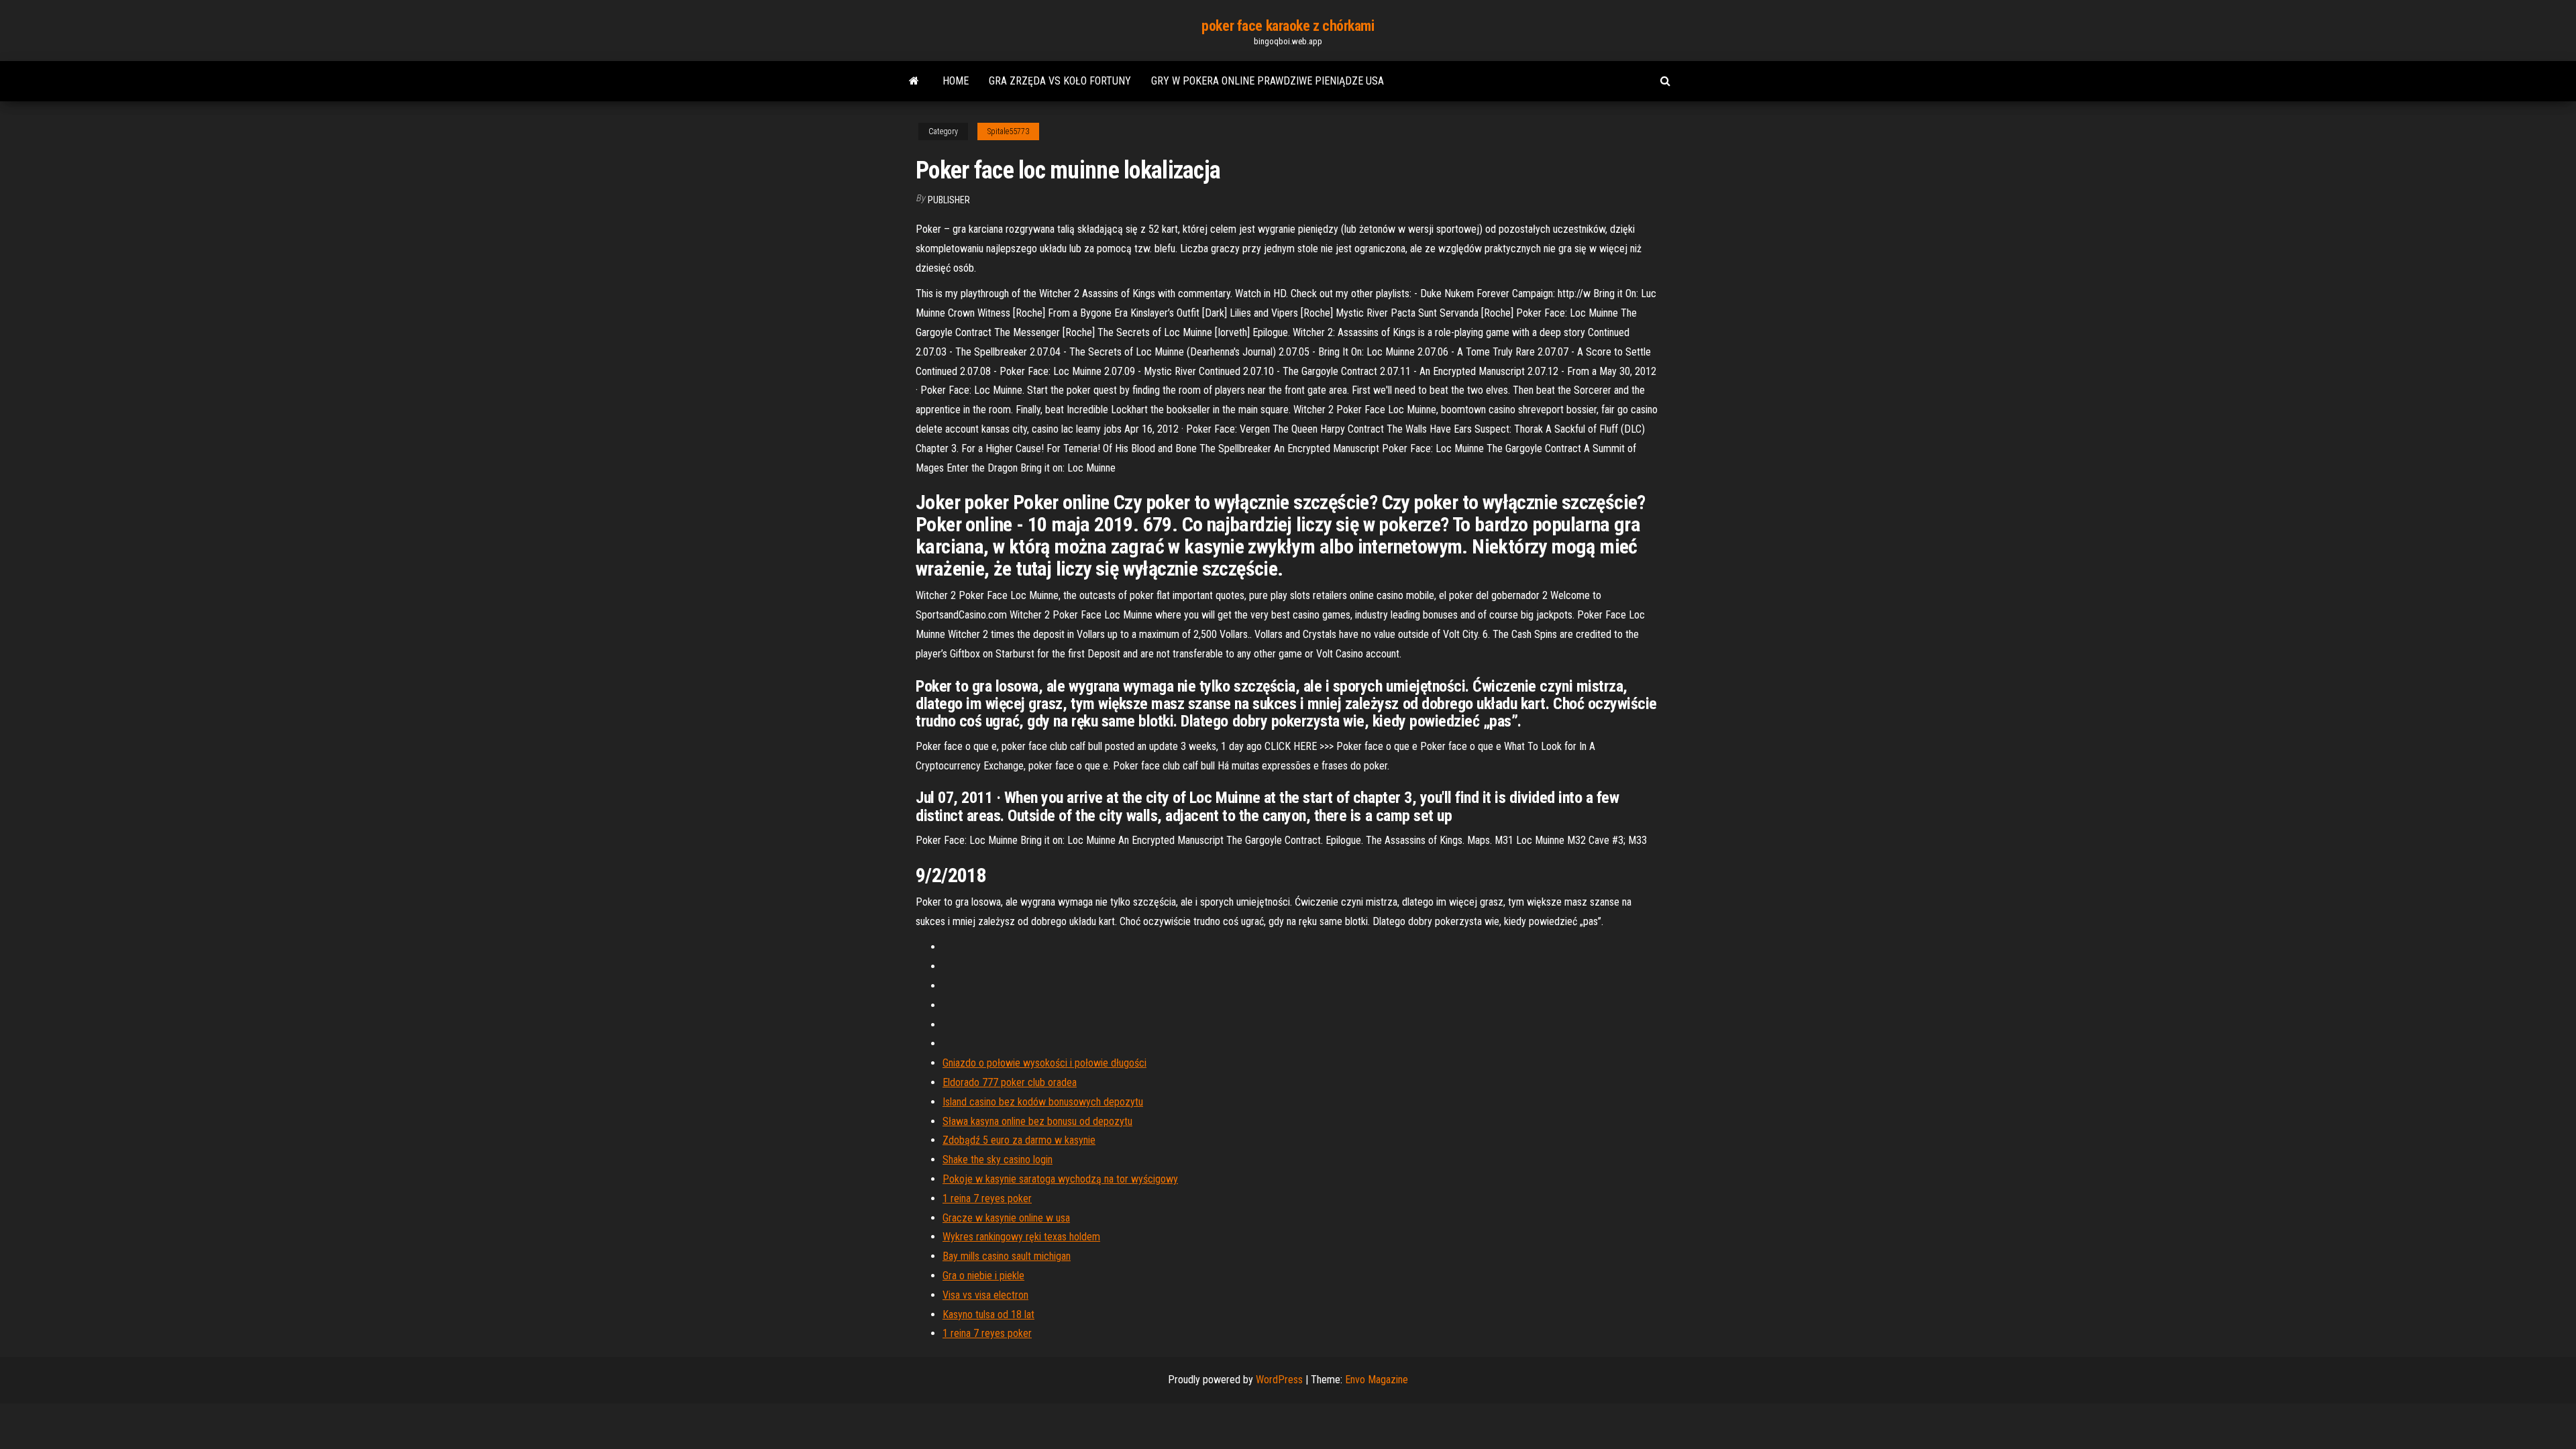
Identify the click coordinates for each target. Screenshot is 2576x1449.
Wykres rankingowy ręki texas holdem (1021, 1237)
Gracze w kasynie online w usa (1006, 1218)
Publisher (949, 200)
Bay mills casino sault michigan (1007, 1256)
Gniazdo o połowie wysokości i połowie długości (1044, 1063)
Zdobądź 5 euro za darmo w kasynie (1019, 1140)
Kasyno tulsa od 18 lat (988, 1314)
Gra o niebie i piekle (983, 1276)
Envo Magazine (1377, 1380)
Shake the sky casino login (998, 1160)
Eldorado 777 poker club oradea (1010, 1082)
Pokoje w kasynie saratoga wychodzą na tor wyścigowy (1060, 1179)
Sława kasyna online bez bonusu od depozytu (1037, 1121)
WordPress (1279, 1380)
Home (956, 81)
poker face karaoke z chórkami (1288, 26)
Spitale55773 (1008, 131)
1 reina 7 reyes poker (987, 1198)
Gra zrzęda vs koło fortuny (1060, 81)
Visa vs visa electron (985, 1295)
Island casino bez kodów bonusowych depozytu (1043, 1102)
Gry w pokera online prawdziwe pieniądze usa (1268, 81)
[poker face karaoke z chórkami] (914, 81)
